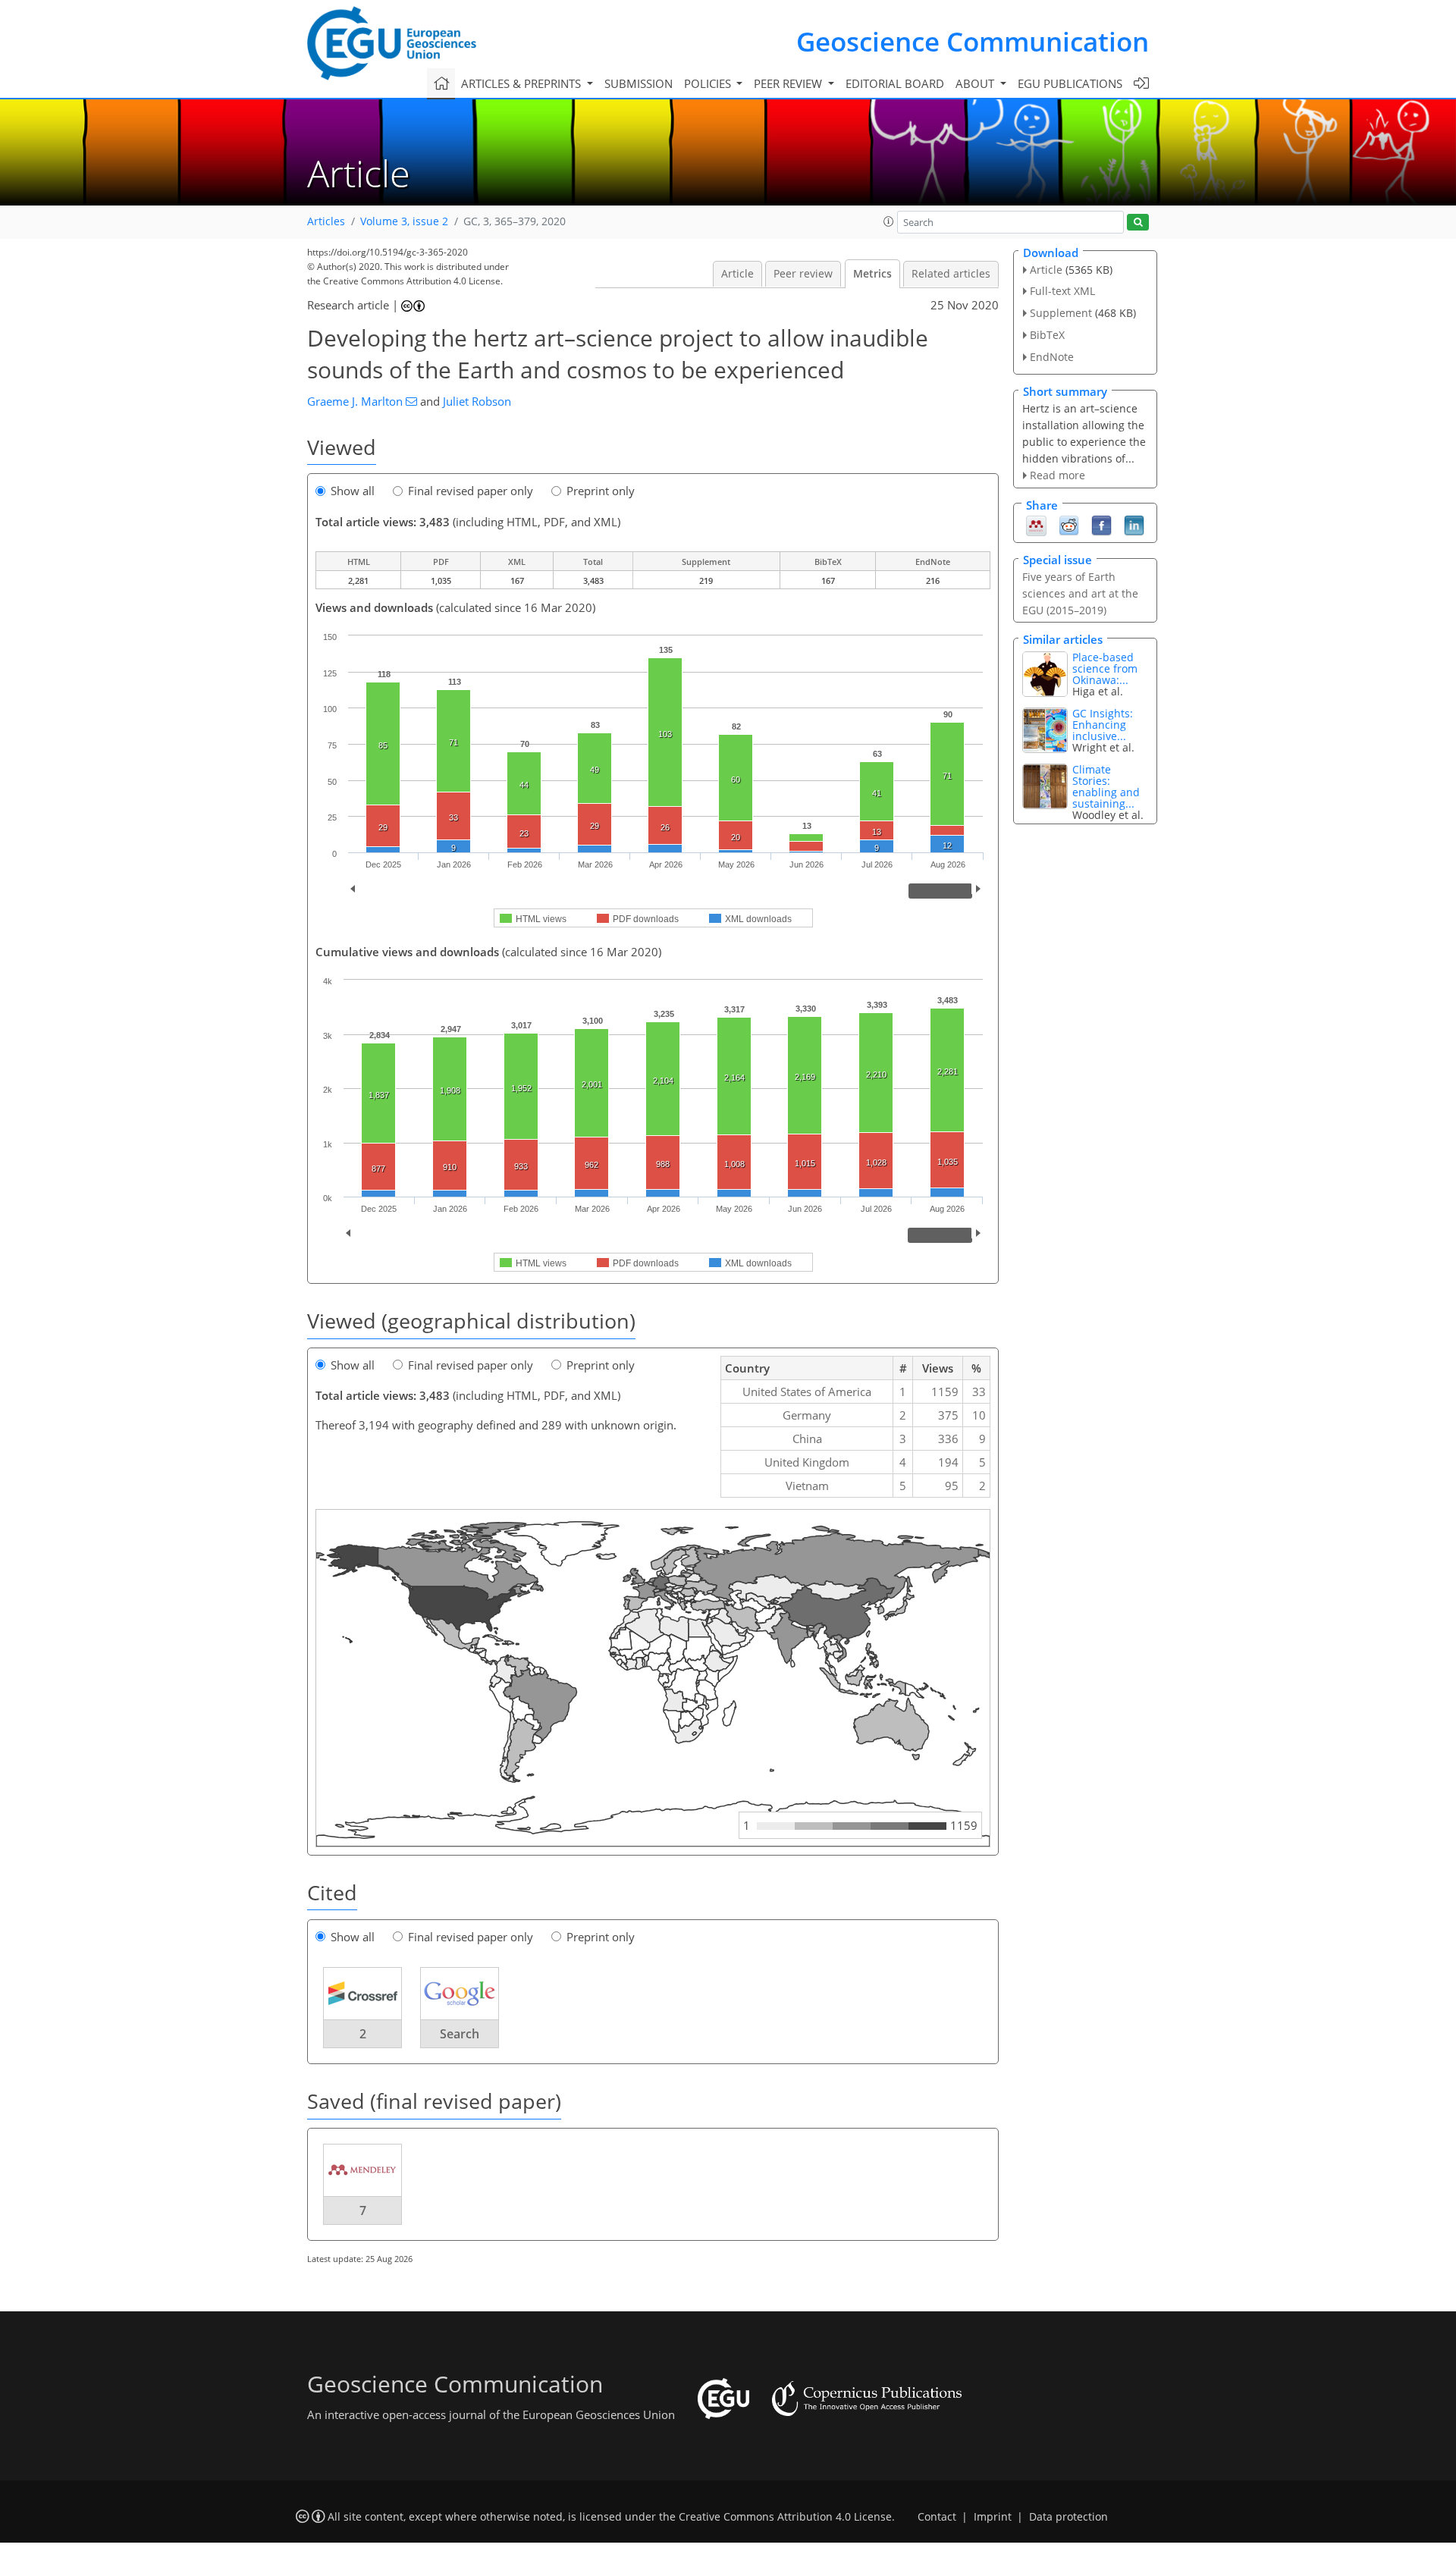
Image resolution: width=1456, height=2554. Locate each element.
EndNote (1052, 357)
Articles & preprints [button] (522, 83)
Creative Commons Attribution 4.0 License (785, 2517)
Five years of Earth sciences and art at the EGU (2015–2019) (1080, 593)
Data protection (1068, 2517)
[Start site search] (1138, 223)
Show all (353, 491)
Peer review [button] (789, 83)
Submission (639, 83)
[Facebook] (1101, 525)
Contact (937, 2517)
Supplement (1061, 313)
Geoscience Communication (973, 41)
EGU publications (1070, 83)
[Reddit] (1069, 525)
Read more (1057, 475)
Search (460, 2034)
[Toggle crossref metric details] (362, 1993)
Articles (326, 221)
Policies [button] (709, 83)
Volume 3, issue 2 (404, 221)
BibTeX (1047, 335)
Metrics (872, 274)
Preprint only (601, 491)
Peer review (803, 274)
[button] (889, 221)
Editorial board (895, 83)
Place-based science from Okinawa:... (1105, 668)
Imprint (993, 2517)
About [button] (976, 83)
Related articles (951, 274)
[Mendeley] (1036, 525)
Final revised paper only (471, 491)
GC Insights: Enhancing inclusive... (1103, 725)
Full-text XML (1062, 291)
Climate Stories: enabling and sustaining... (1106, 786)
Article (737, 274)
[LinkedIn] (1134, 525)
